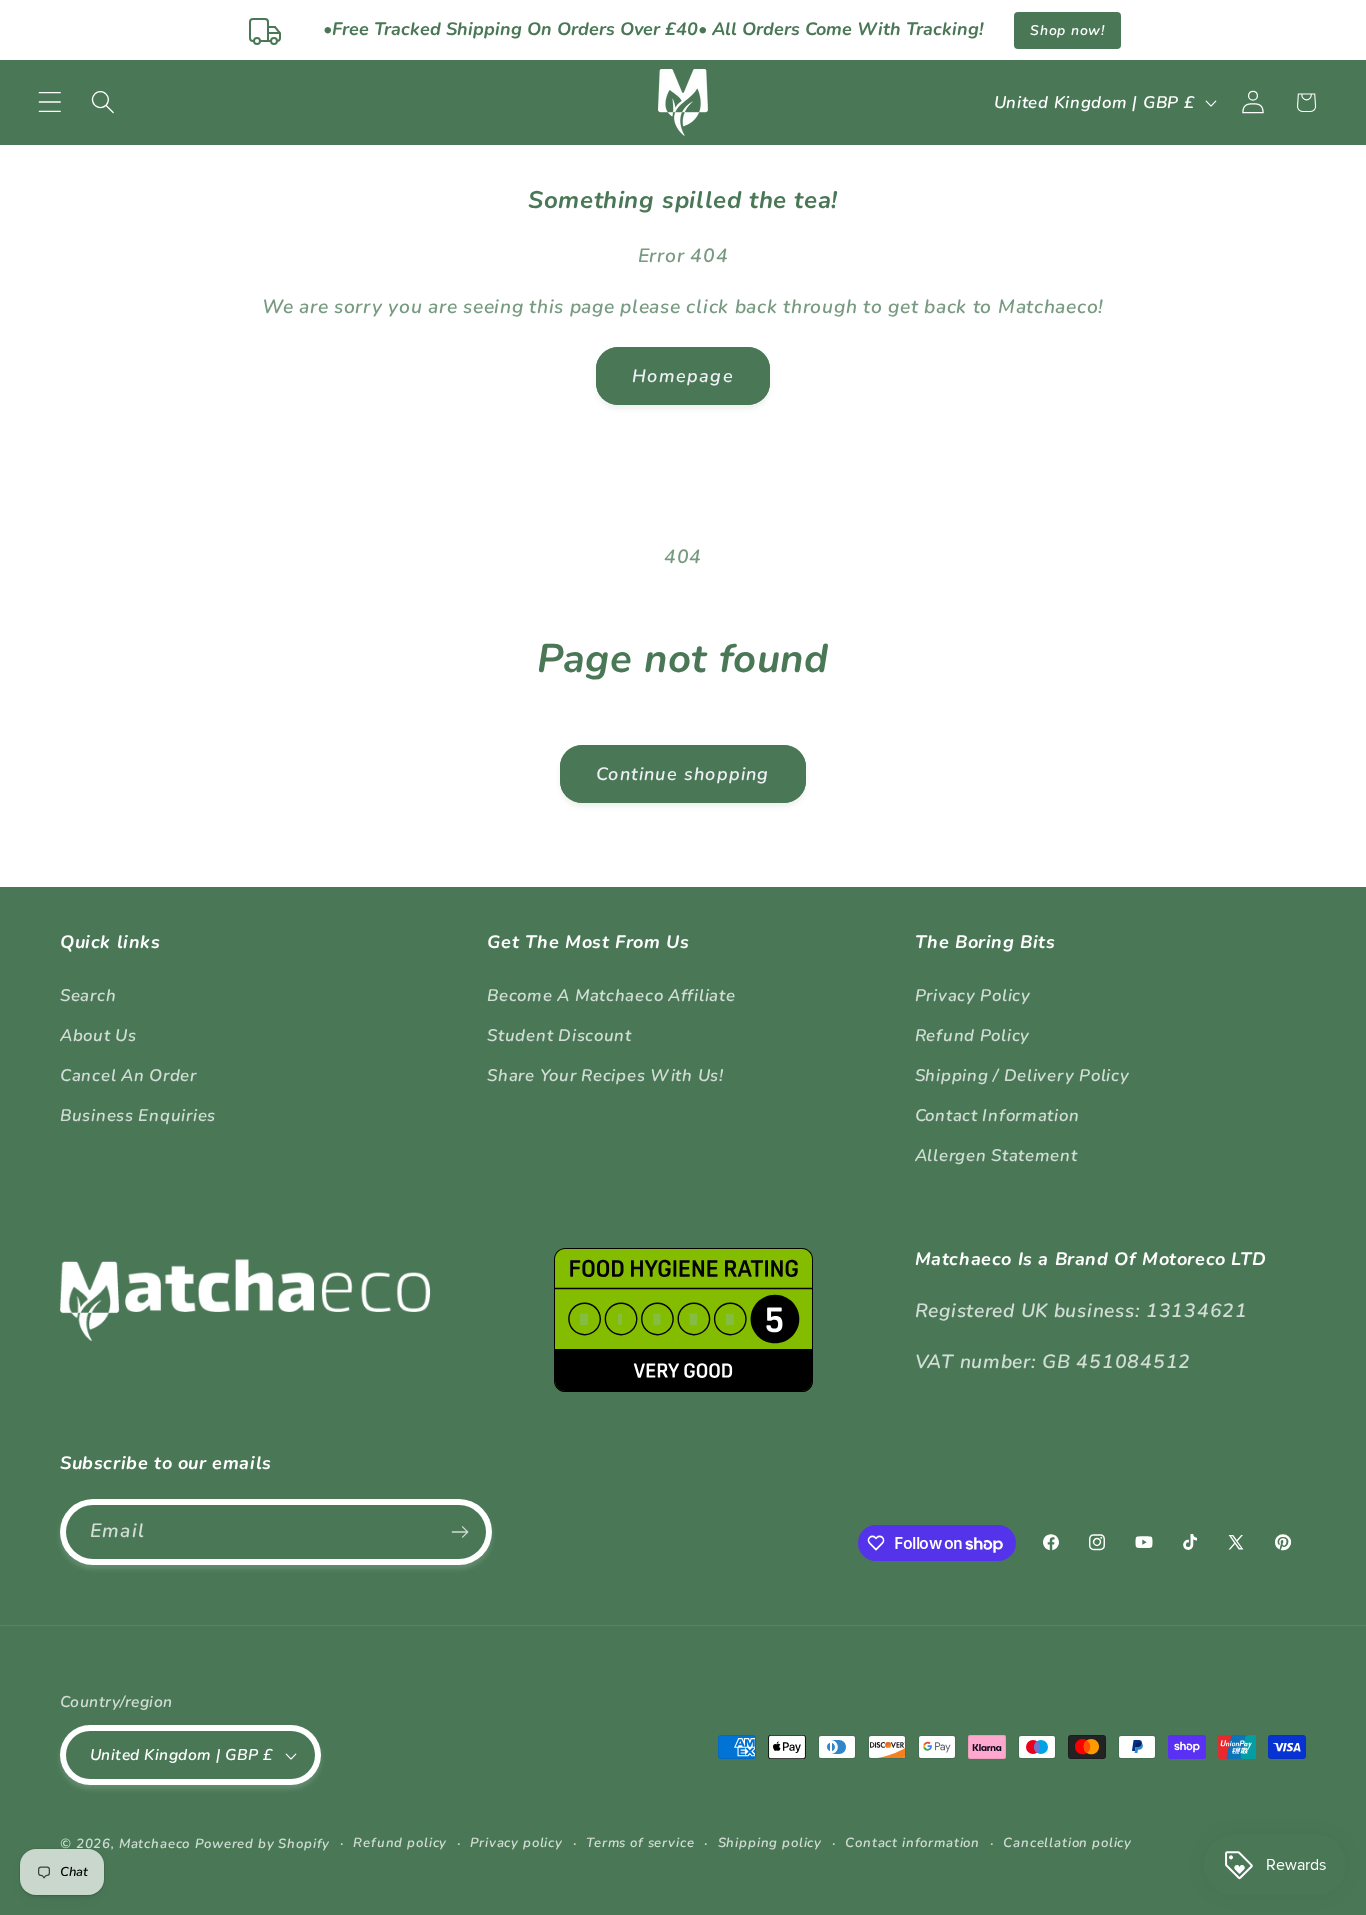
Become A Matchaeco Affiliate (611, 995)
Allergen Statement (996, 1155)
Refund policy (400, 1843)
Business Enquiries (138, 1115)
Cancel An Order (128, 1075)
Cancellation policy (1067, 1843)
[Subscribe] (459, 1532)
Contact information (912, 1843)
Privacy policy (516, 1843)
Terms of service (640, 1843)
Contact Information (997, 1115)
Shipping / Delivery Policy (1022, 1075)
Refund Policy (972, 1035)
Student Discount (559, 1035)
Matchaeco (155, 1844)
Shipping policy (770, 1843)
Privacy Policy (973, 995)
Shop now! (1067, 30)
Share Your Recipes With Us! (605, 1075)
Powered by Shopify (262, 1844)
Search (88, 995)
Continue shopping (682, 774)
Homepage (683, 376)
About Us (98, 1035)
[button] (50, 102)
